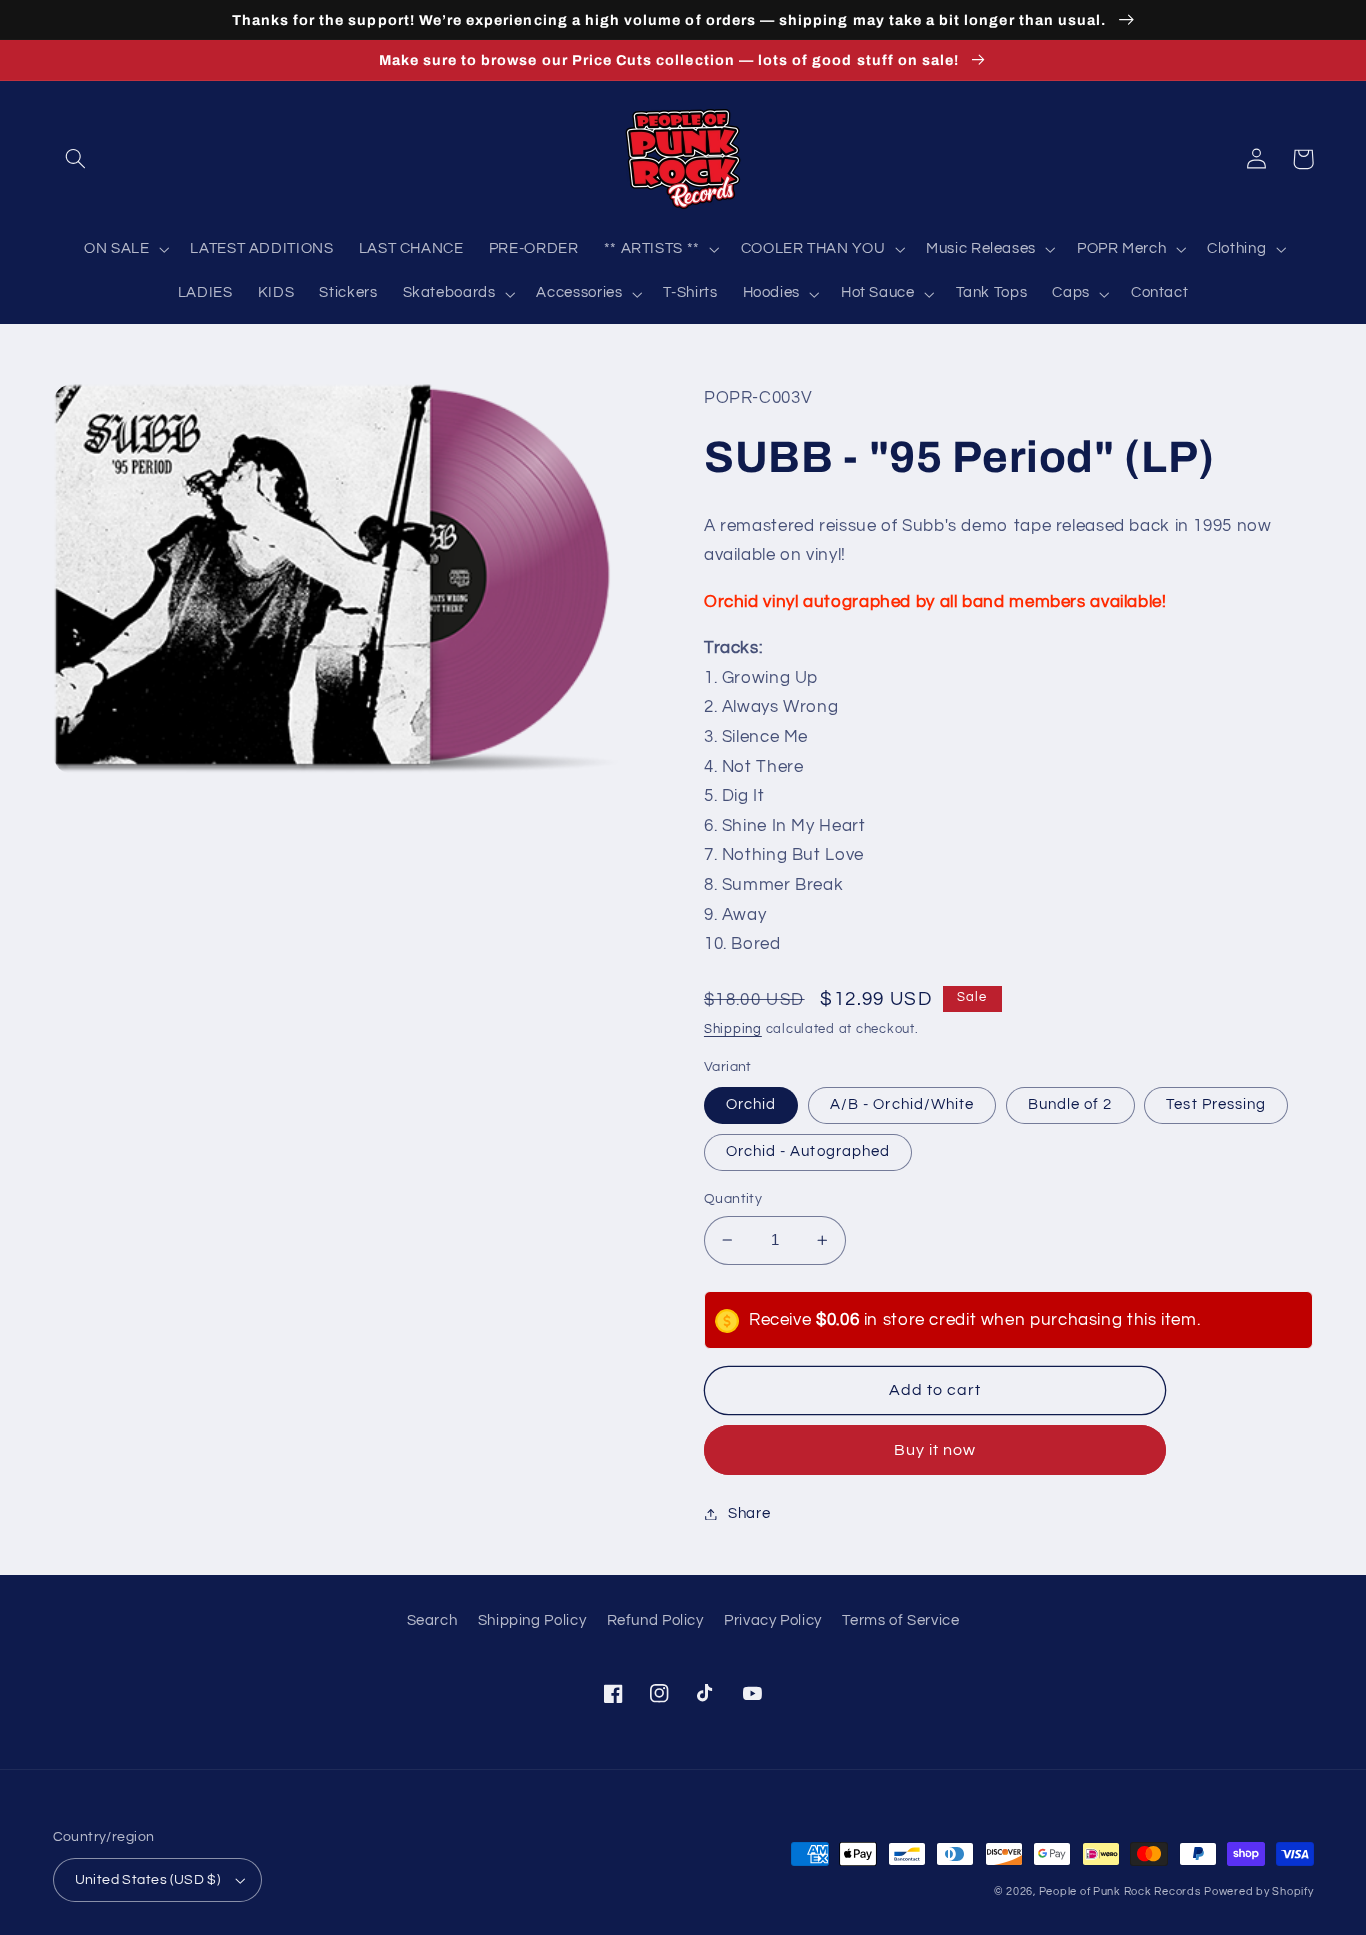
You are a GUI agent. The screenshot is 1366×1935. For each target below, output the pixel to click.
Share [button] (749, 1513)
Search (432, 1620)
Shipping (733, 1029)
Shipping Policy (532, 1620)
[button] (76, 159)
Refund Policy (655, 1620)
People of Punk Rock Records (1120, 1891)
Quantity (733, 1199)
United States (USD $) (148, 1880)
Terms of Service (900, 1620)
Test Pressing (1216, 1104)
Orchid (751, 1104)
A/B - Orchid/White (902, 1104)
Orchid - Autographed (808, 1151)
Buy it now (935, 1450)
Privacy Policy (773, 1620)
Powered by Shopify (1258, 1891)
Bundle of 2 (1070, 1104)
